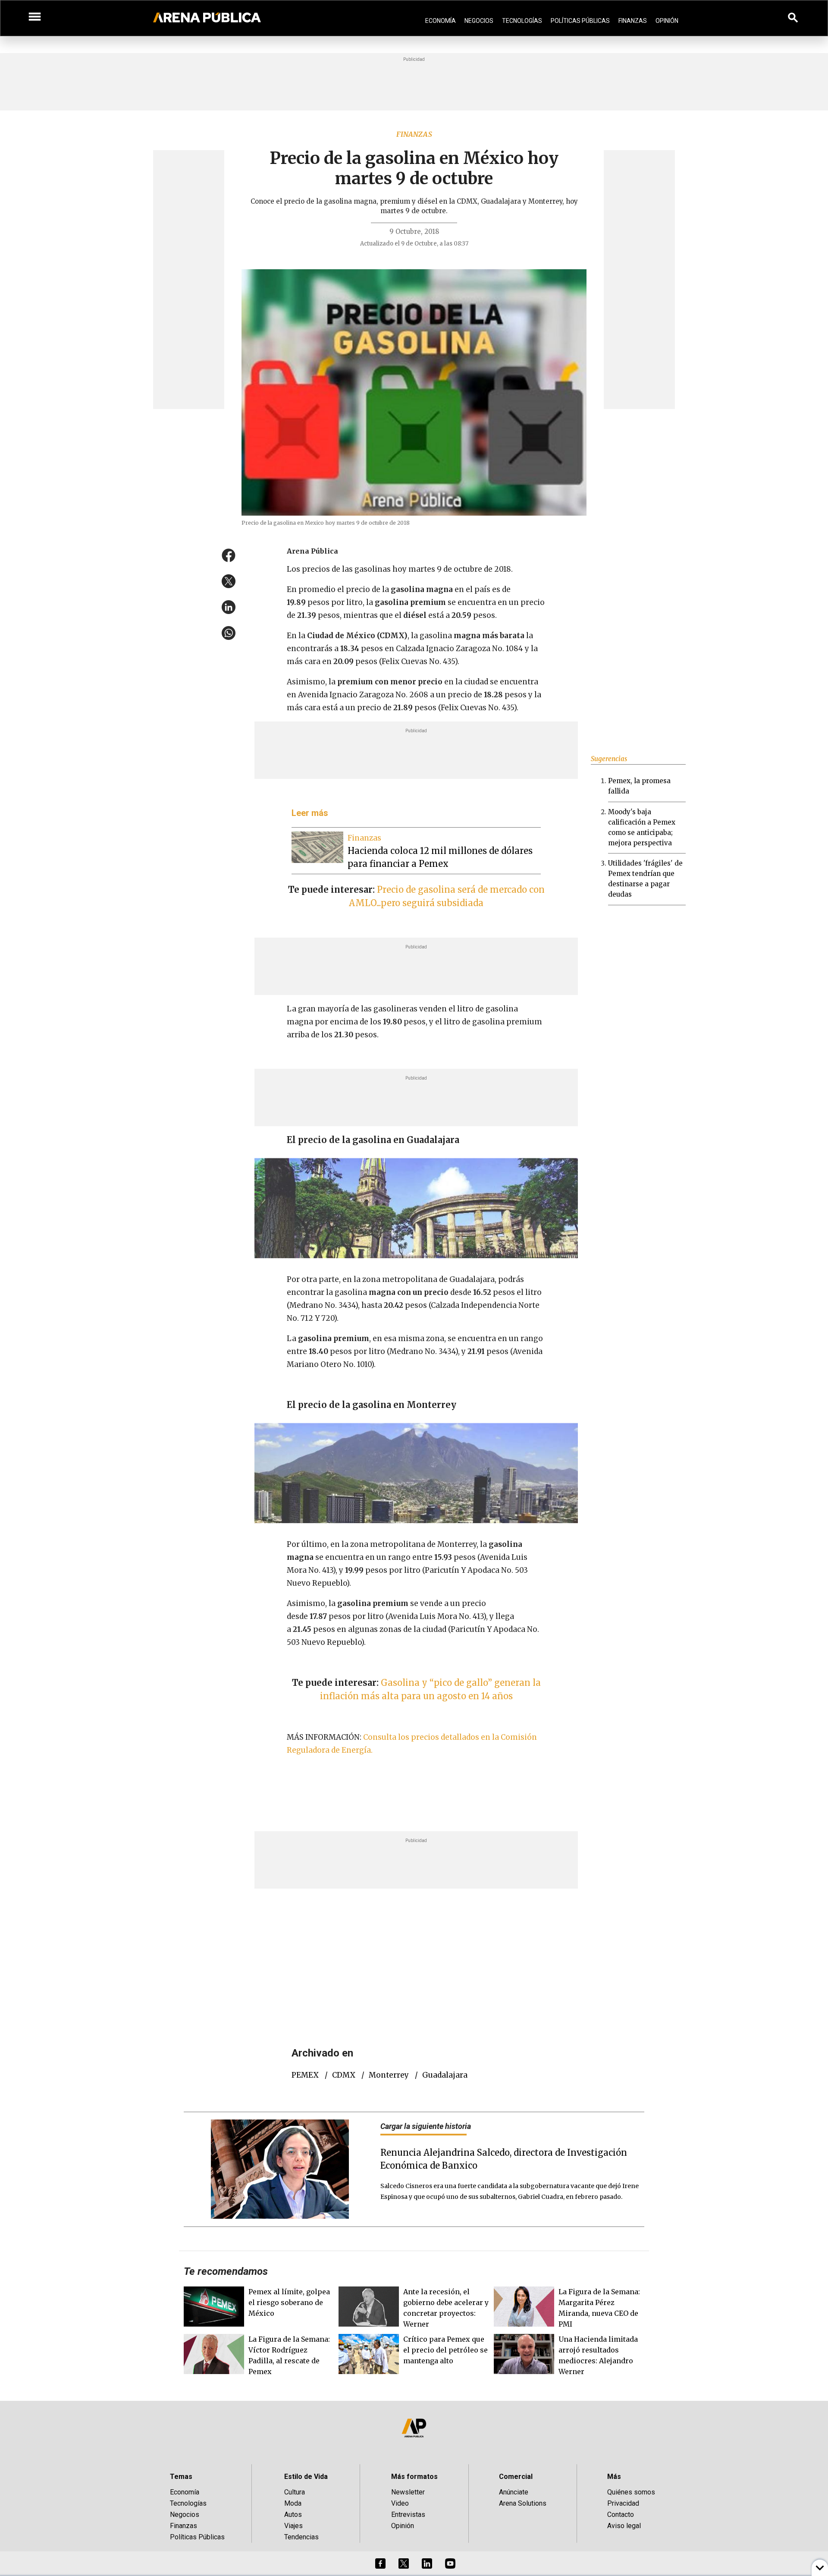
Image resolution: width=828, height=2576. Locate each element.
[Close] (467, 1222)
